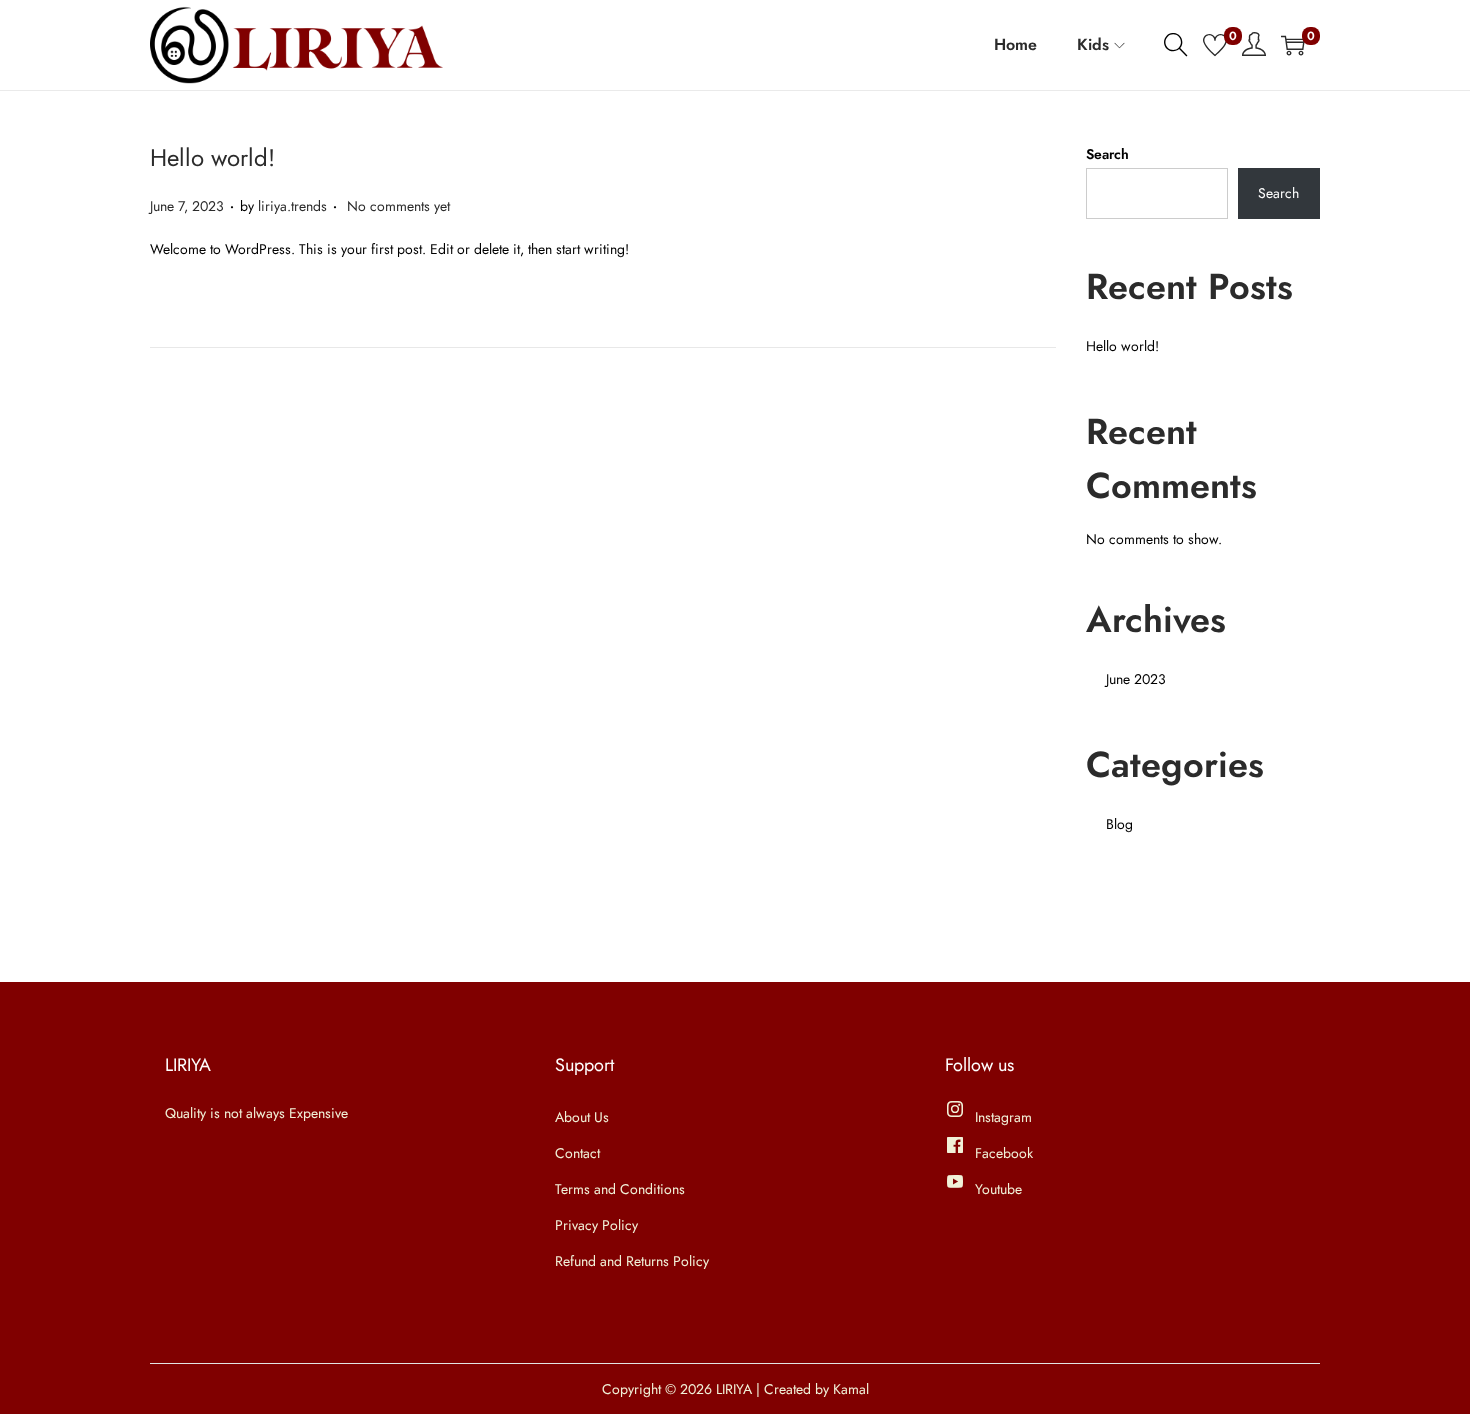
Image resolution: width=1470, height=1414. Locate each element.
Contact (577, 1153)
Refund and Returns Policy (632, 1261)
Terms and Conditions (620, 1189)
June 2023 (1136, 679)
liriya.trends (292, 206)
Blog (1119, 824)
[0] (1215, 45)
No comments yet (398, 206)
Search (1107, 154)
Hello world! (212, 157)
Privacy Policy (596, 1225)
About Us (582, 1117)
